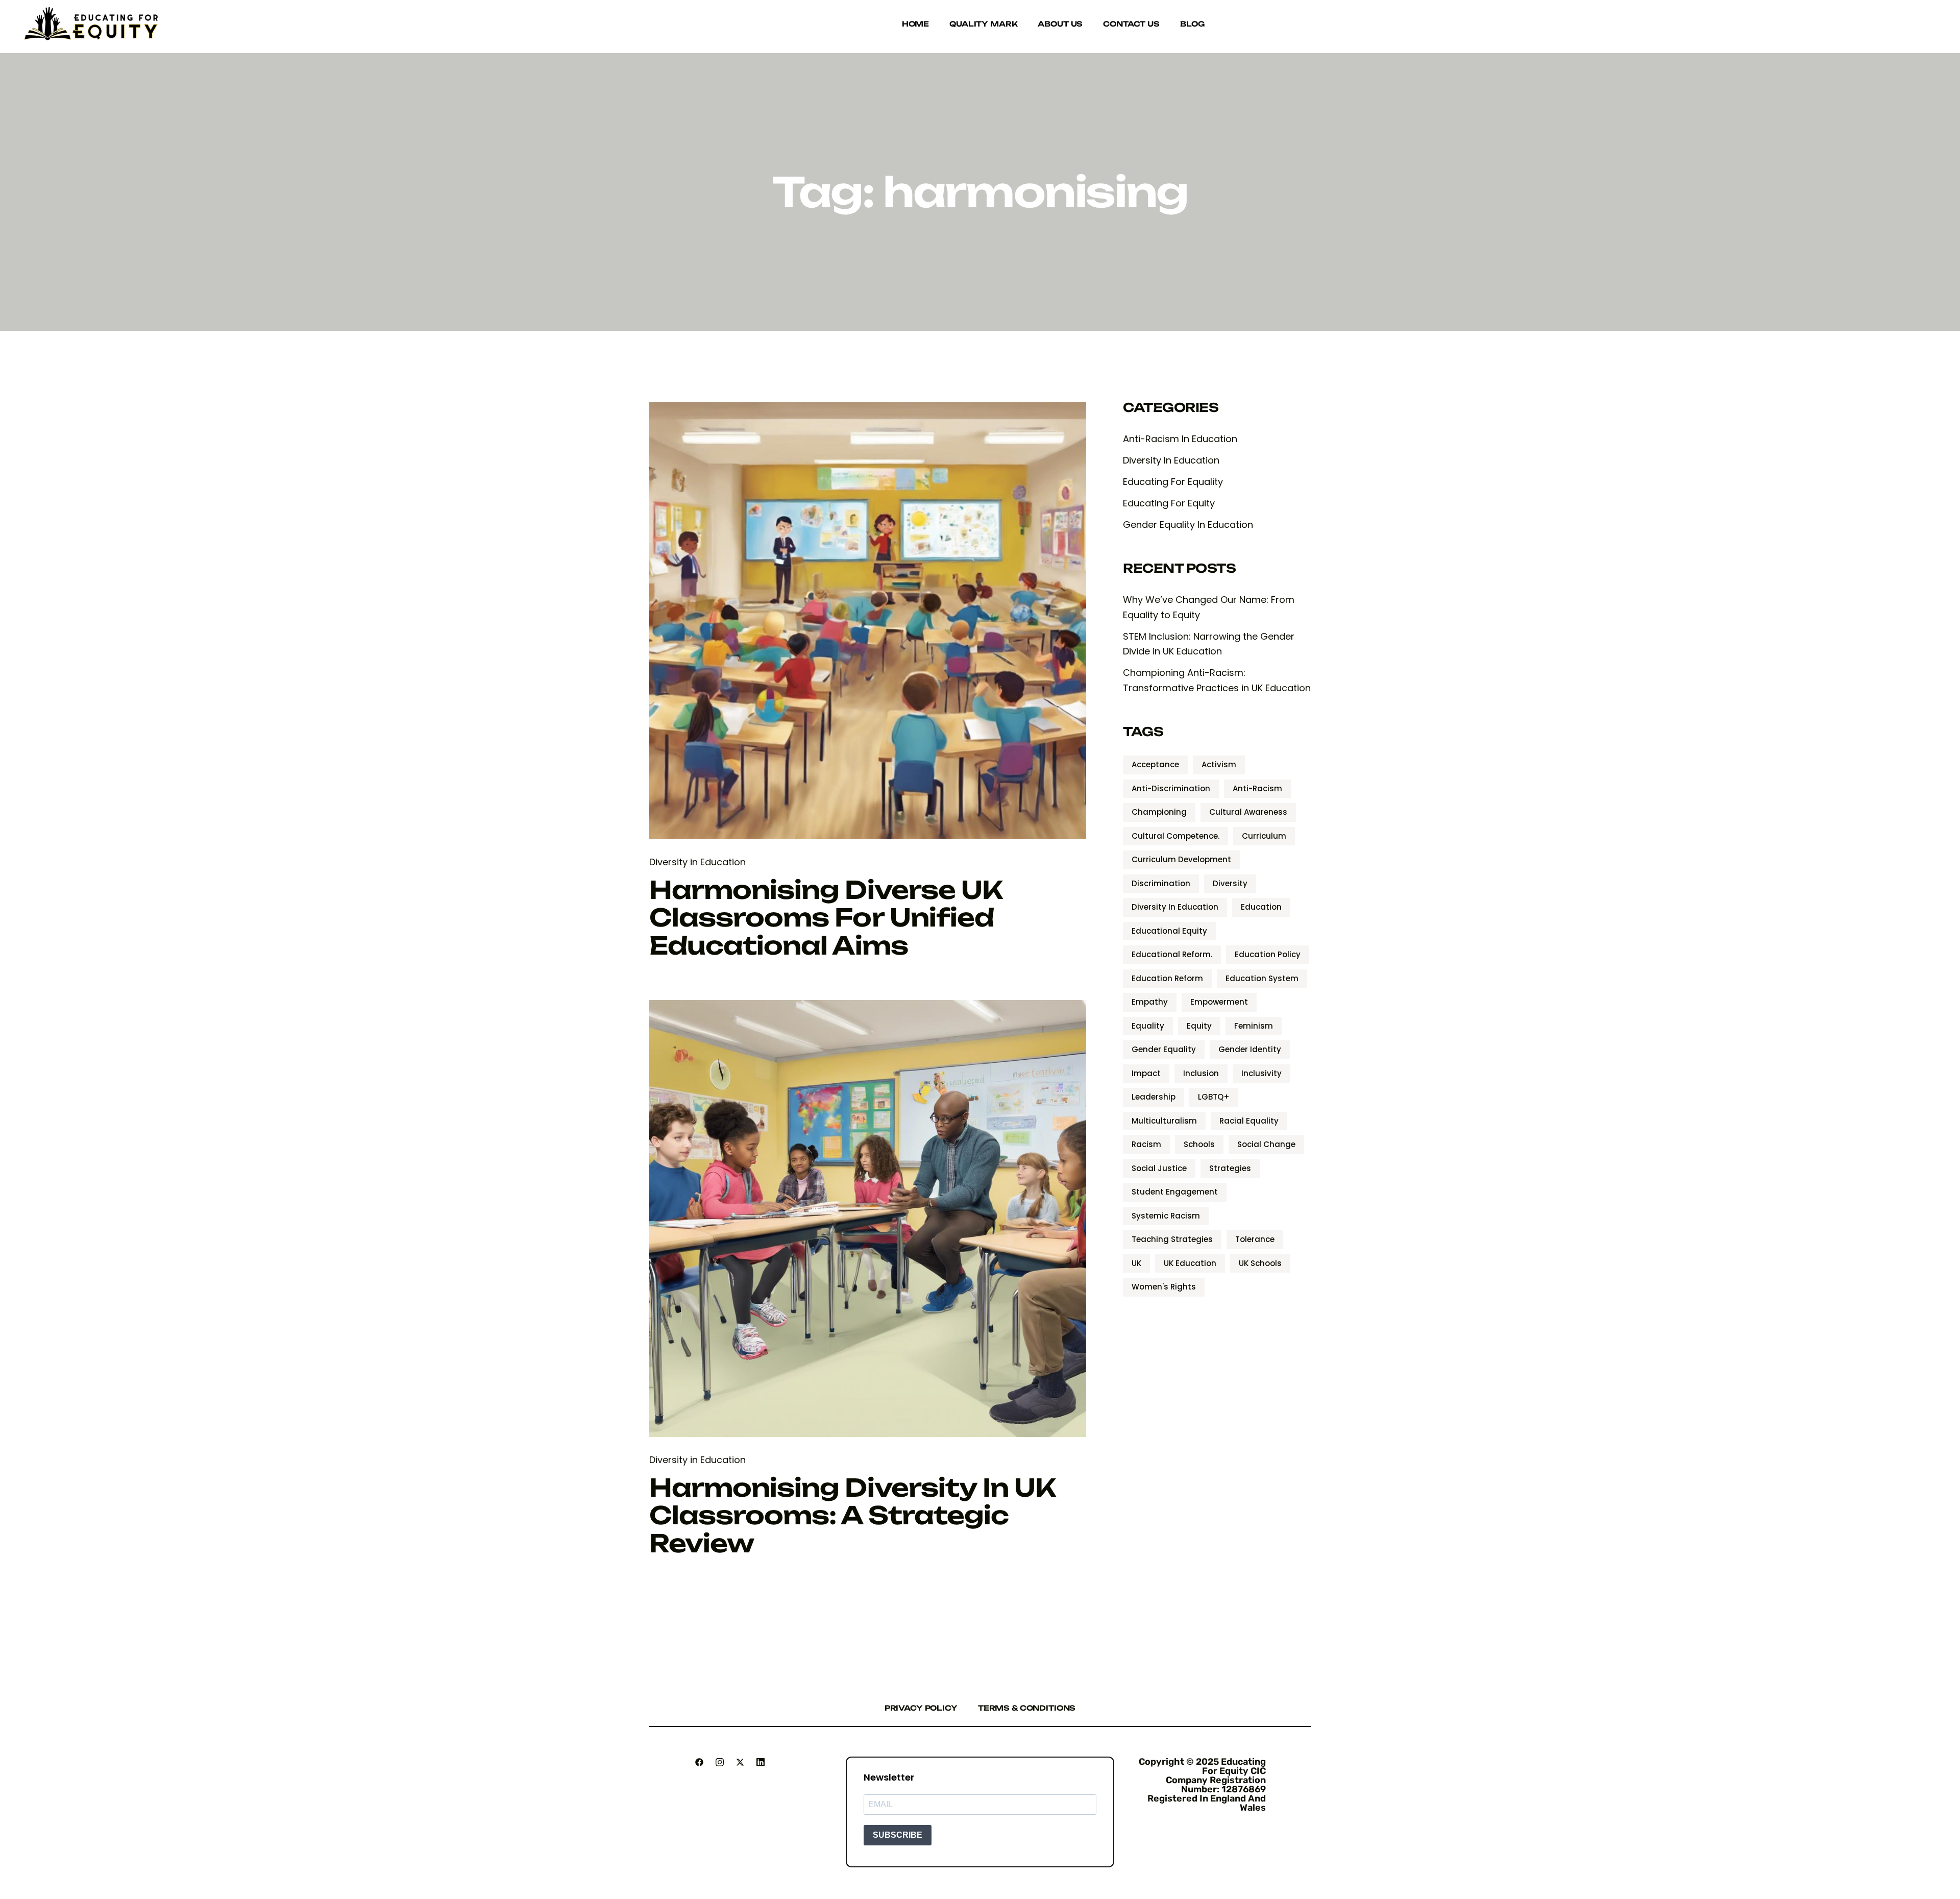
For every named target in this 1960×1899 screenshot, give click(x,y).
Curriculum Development (1181, 859)
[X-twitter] (740, 1762)
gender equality (1164, 1049)
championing (1159, 812)
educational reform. (1172, 954)
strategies (1230, 1168)
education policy (1268, 954)
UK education (1190, 1263)
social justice (1159, 1168)
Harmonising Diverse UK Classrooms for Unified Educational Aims (826, 918)
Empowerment (1219, 1002)
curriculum (1264, 836)
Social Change (1266, 1144)
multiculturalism (1164, 1121)
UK (1136, 1263)
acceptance (1155, 764)
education (1261, 907)
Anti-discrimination (1171, 788)
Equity (1199, 1026)
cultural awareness (1248, 812)
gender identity (1250, 1049)
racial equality (1249, 1121)
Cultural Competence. (1175, 836)
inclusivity (1261, 1073)
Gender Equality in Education (1188, 525)
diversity (1230, 883)
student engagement (1175, 1192)
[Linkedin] (761, 1762)
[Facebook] (699, 1762)
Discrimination (1161, 883)
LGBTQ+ (1214, 1097)
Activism (1219, 764)
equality (1148, 1026)
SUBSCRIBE (898, 1835)
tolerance (1255, 1239)
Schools (1199, 1144)
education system (1262, 978)
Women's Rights (1164, 1287)
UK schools (1260, 1263)
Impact (1146, 1073)
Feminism (1254, 1026)
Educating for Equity (1169, 503)
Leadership (1154, 1097)
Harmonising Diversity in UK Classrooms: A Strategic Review (852, 1515)
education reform (1167, 978)
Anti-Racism (1257, 788)
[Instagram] (720, 1762)
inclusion (1201, 1073)
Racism (1146, 1144)
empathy (1150, 1002)
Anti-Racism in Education (1180, 439)
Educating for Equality (1173, 482)
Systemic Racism (1166, 1216)
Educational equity (1169, 931)
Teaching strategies (1172, 1239)
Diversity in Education (697, 862)
